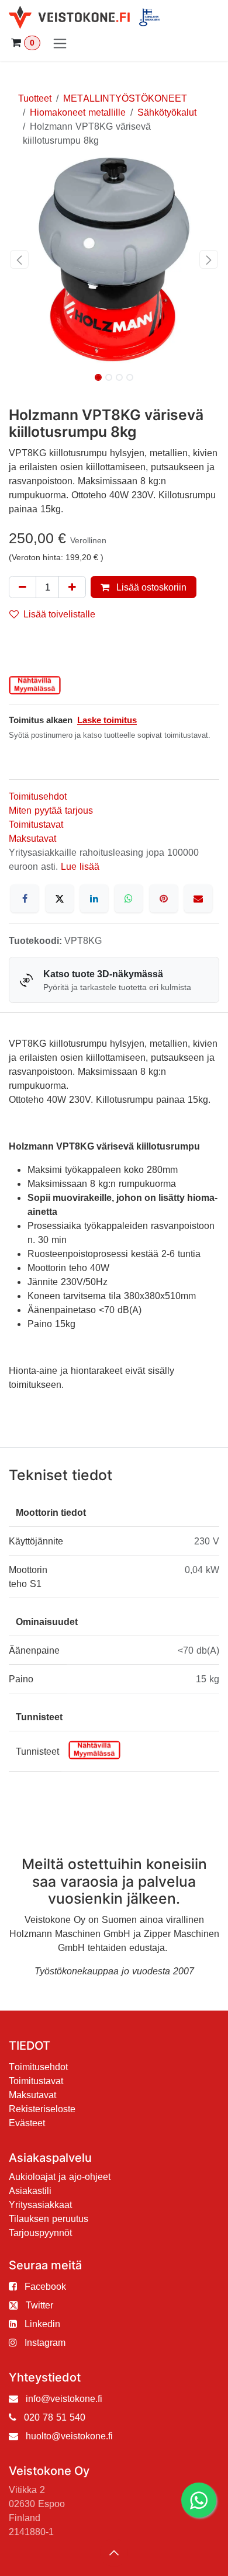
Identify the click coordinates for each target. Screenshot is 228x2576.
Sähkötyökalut (167, 112)
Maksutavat (32, 838)
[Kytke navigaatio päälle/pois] (60, 43)
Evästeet (27, 2123)
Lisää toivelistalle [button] (59, 614)
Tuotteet (35, 98)
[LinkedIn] (94, 898)
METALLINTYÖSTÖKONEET (125, 98)
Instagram (45, 2342)
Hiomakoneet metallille (78, 112)
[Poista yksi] (23, 587)
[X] (60, 898)
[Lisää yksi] (72, 587)
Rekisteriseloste (42, 2109)
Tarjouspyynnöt (40, 2233)
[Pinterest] (164, 898)
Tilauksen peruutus (49, 2219)
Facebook (45, 2286)
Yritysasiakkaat (40, 2204)
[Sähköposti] (198, 898)
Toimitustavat (36, 824)
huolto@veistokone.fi (69, 2436)
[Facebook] (25, 898)
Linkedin (42, 2324)
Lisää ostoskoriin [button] (150, 587)
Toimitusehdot (38, 796)
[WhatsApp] (129, 898)
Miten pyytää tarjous (51, 810)
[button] (19, 259)
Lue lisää (80, 866)
